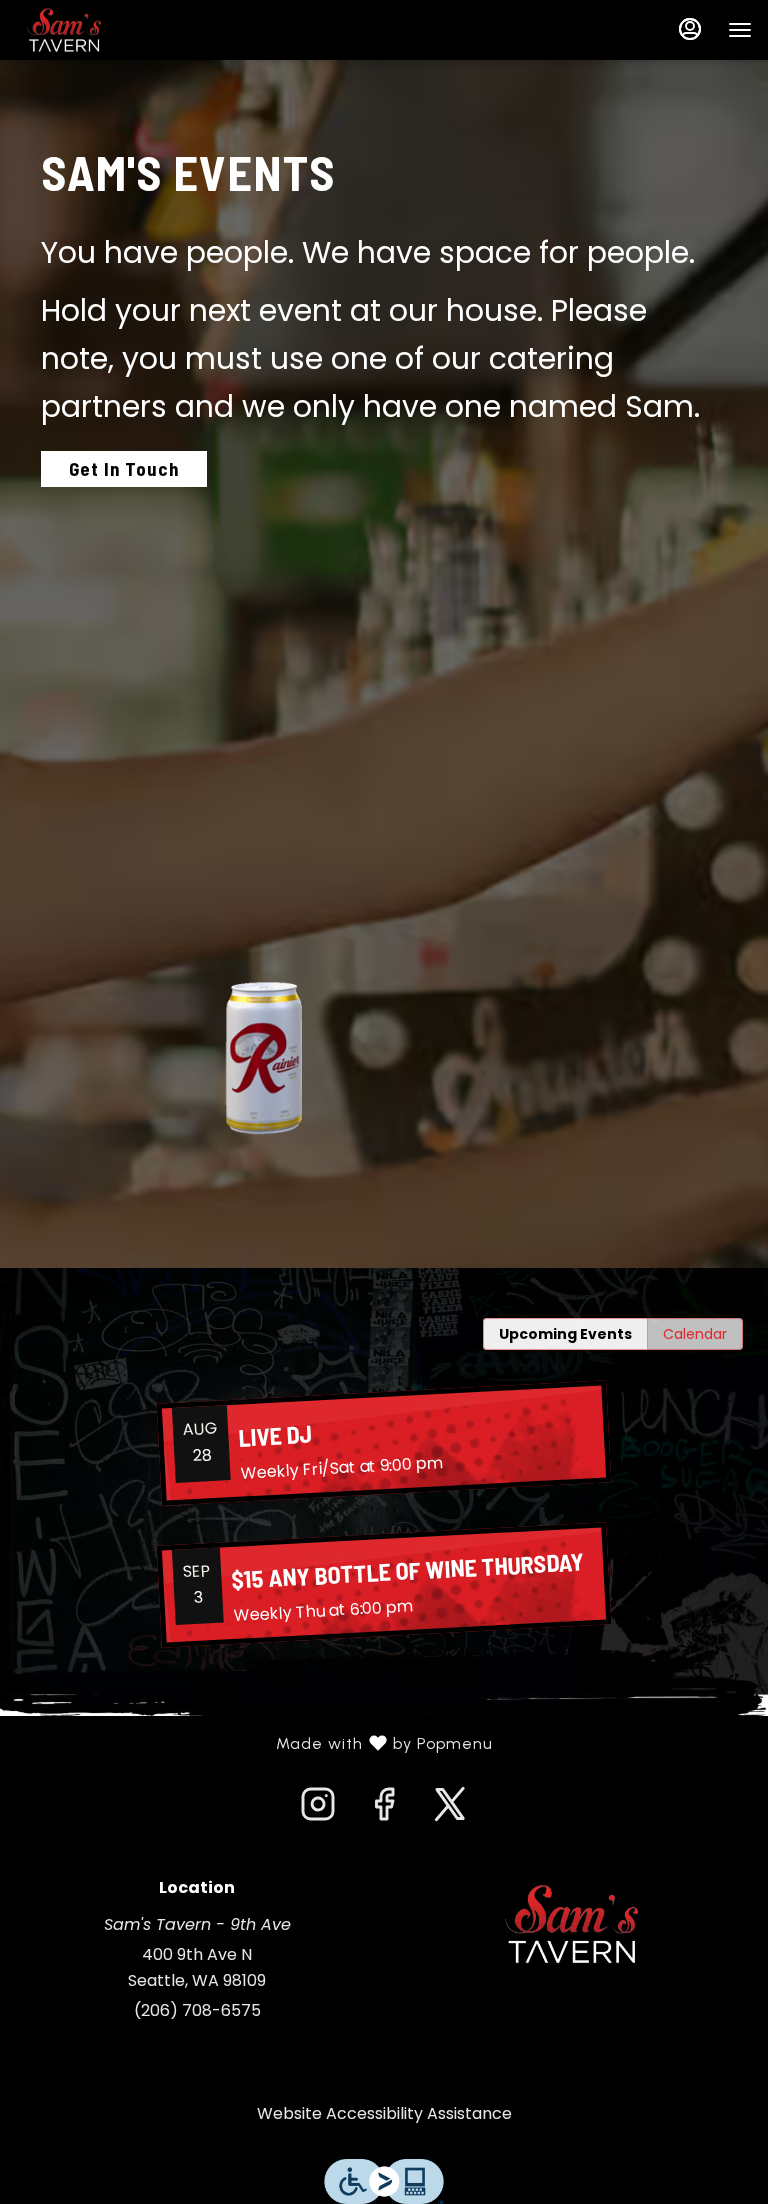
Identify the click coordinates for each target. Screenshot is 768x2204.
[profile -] (690, 29)
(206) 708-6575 (197, 2010)
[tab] (565, 1334)
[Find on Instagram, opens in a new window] (318, 1810)
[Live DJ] (384, 1442)
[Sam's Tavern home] (106, 30)
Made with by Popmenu (254, 1744)
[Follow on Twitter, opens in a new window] (450, 1810)
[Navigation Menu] (740, 30)
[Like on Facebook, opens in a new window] (384, 1810)
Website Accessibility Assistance (384, 2113)
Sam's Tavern (571, 1924)
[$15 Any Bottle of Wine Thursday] (384, 1584)
